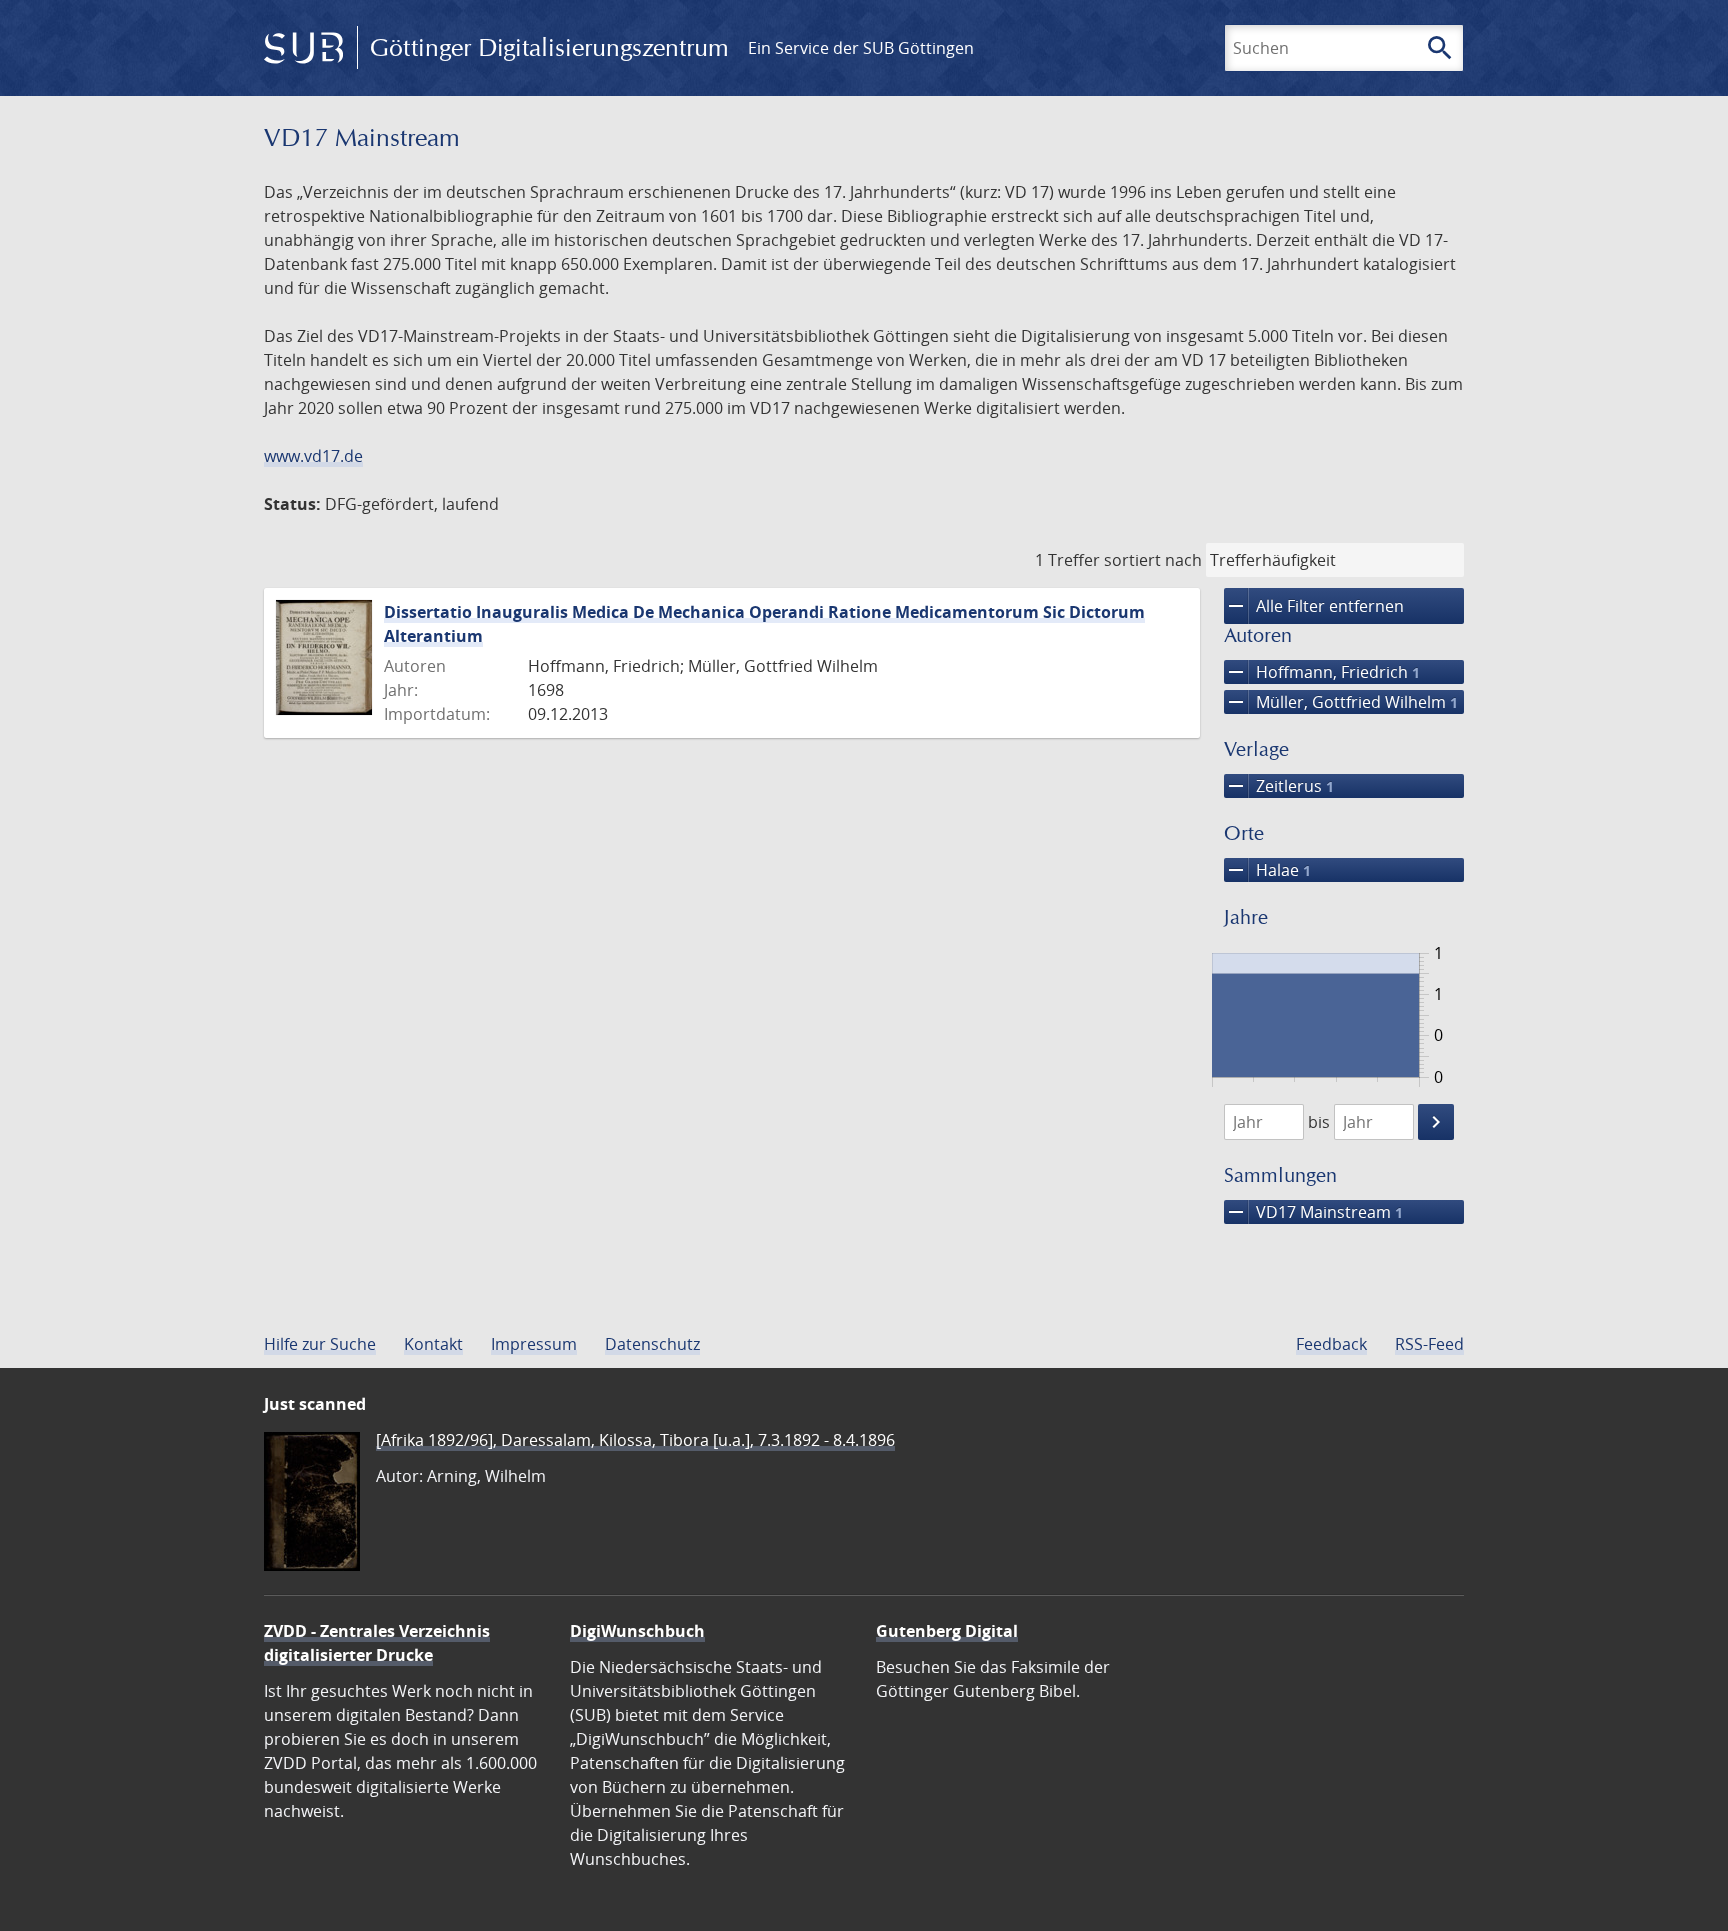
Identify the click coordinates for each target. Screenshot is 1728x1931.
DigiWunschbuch (637, 1631)
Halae (1267, 870)
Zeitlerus (1279, 786)
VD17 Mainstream (1313, 1212)
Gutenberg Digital (947, 1631)
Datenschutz (652, 1344)
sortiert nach (1153, 560)
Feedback (1331, 1344)
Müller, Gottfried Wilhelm (1341, 702)
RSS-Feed (1429, 1344)
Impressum (534, 1344)
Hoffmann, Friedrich (1322, 672)
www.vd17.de (313, 456)
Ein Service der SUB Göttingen (861, 48)
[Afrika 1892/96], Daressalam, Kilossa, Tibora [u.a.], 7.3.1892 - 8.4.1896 (635, 1440)
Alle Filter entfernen (1314, 606)
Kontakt (433, 1344)
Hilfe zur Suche (320, 1344)
